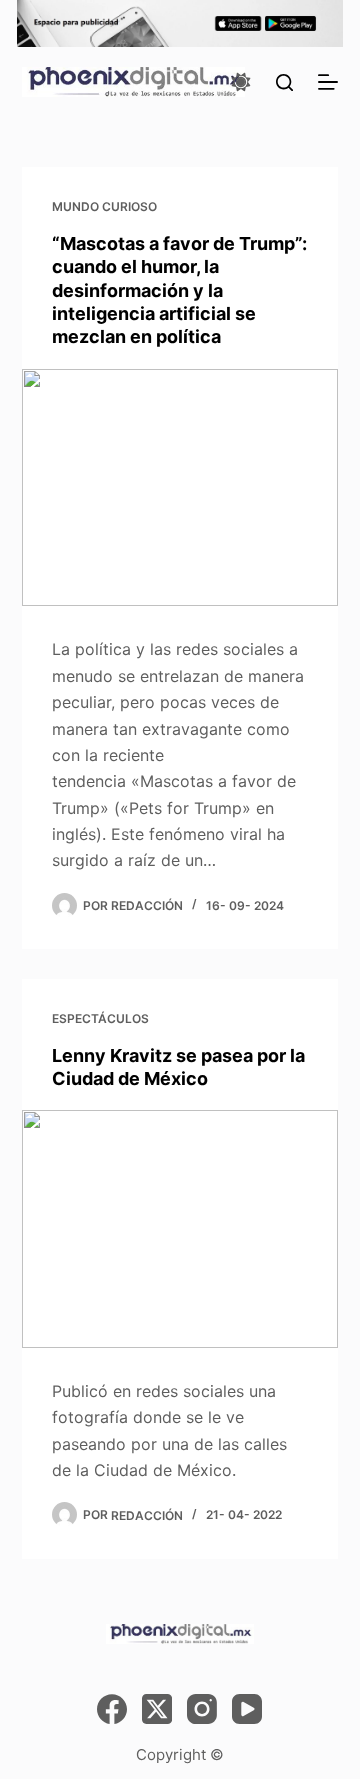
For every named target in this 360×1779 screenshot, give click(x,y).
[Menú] (328, 82)
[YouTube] (247, 1709)
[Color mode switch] (241, 82)
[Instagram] (202, 1709)
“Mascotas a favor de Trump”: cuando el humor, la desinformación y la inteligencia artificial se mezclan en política (179, 290)
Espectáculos (100, 1018)
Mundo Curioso (104, 206)
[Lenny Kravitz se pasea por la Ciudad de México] (180, 1229)
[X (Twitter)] (157, 1709)
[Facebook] (112, 1709)
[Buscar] (284, 82)
